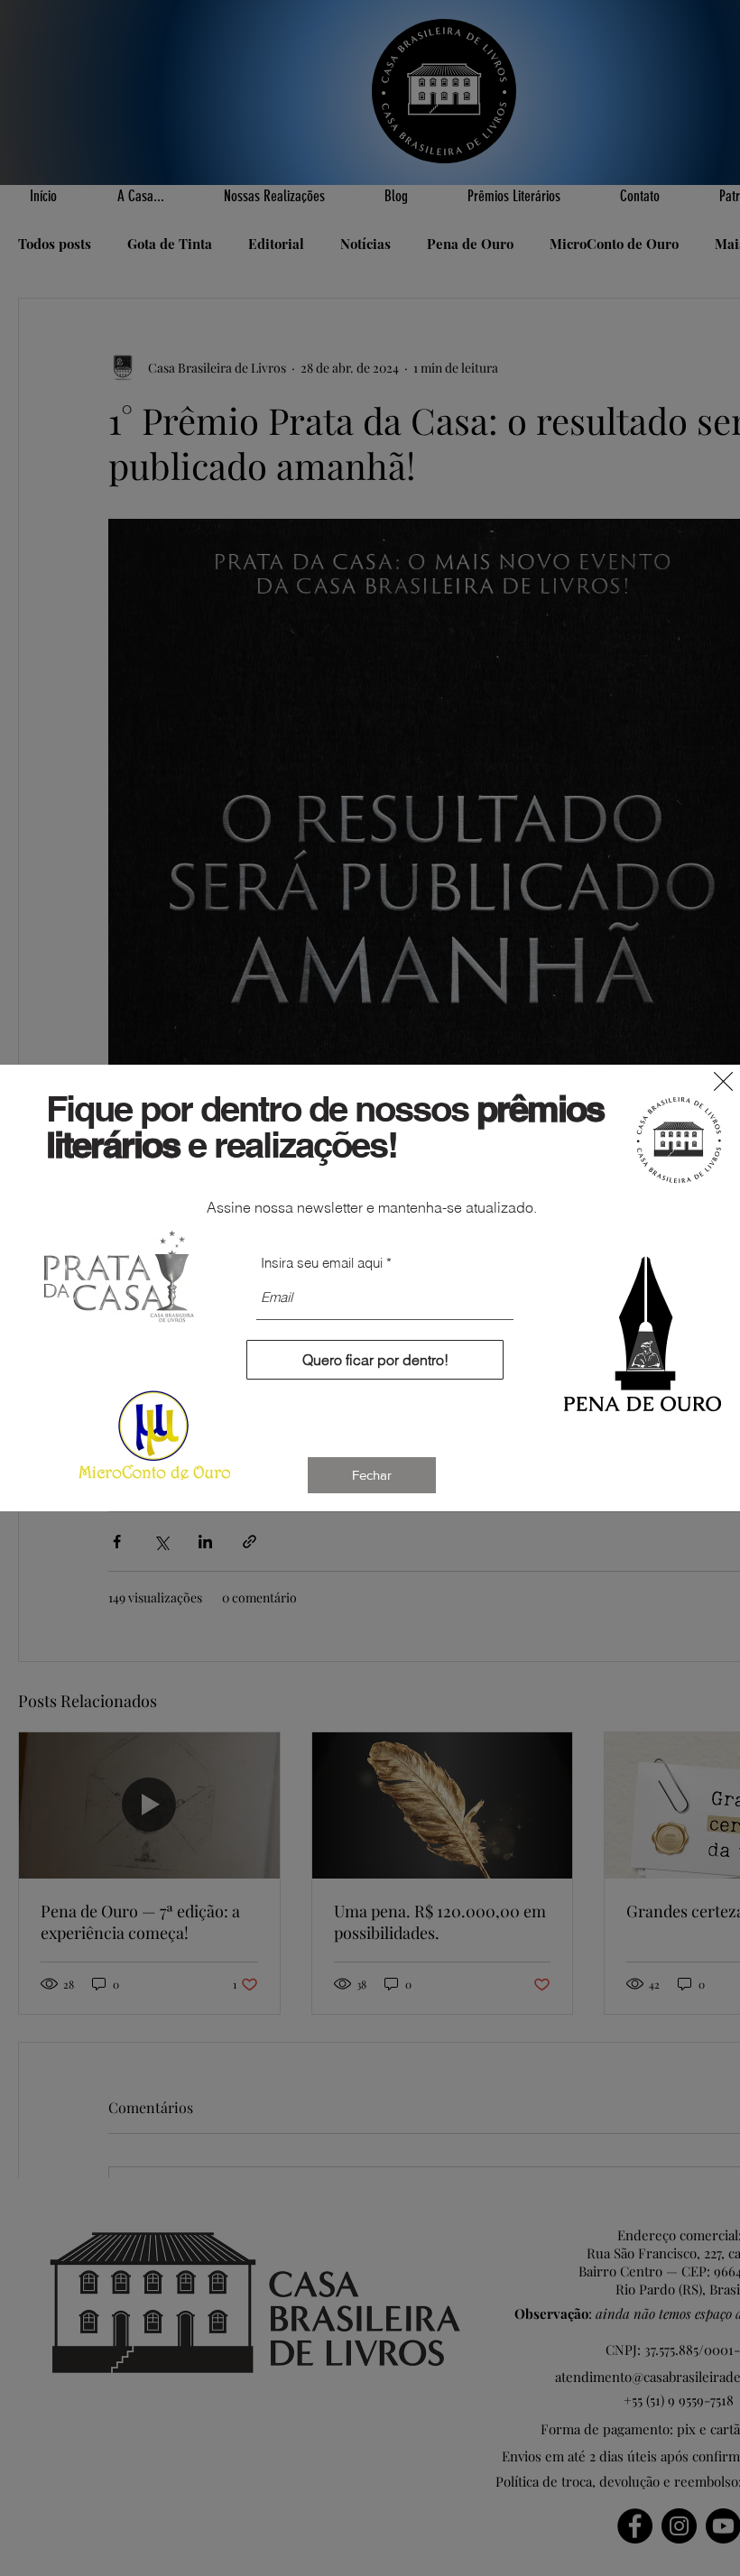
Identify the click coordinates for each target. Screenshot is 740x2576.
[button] (723, 1081)
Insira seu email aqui (322, 1263)
